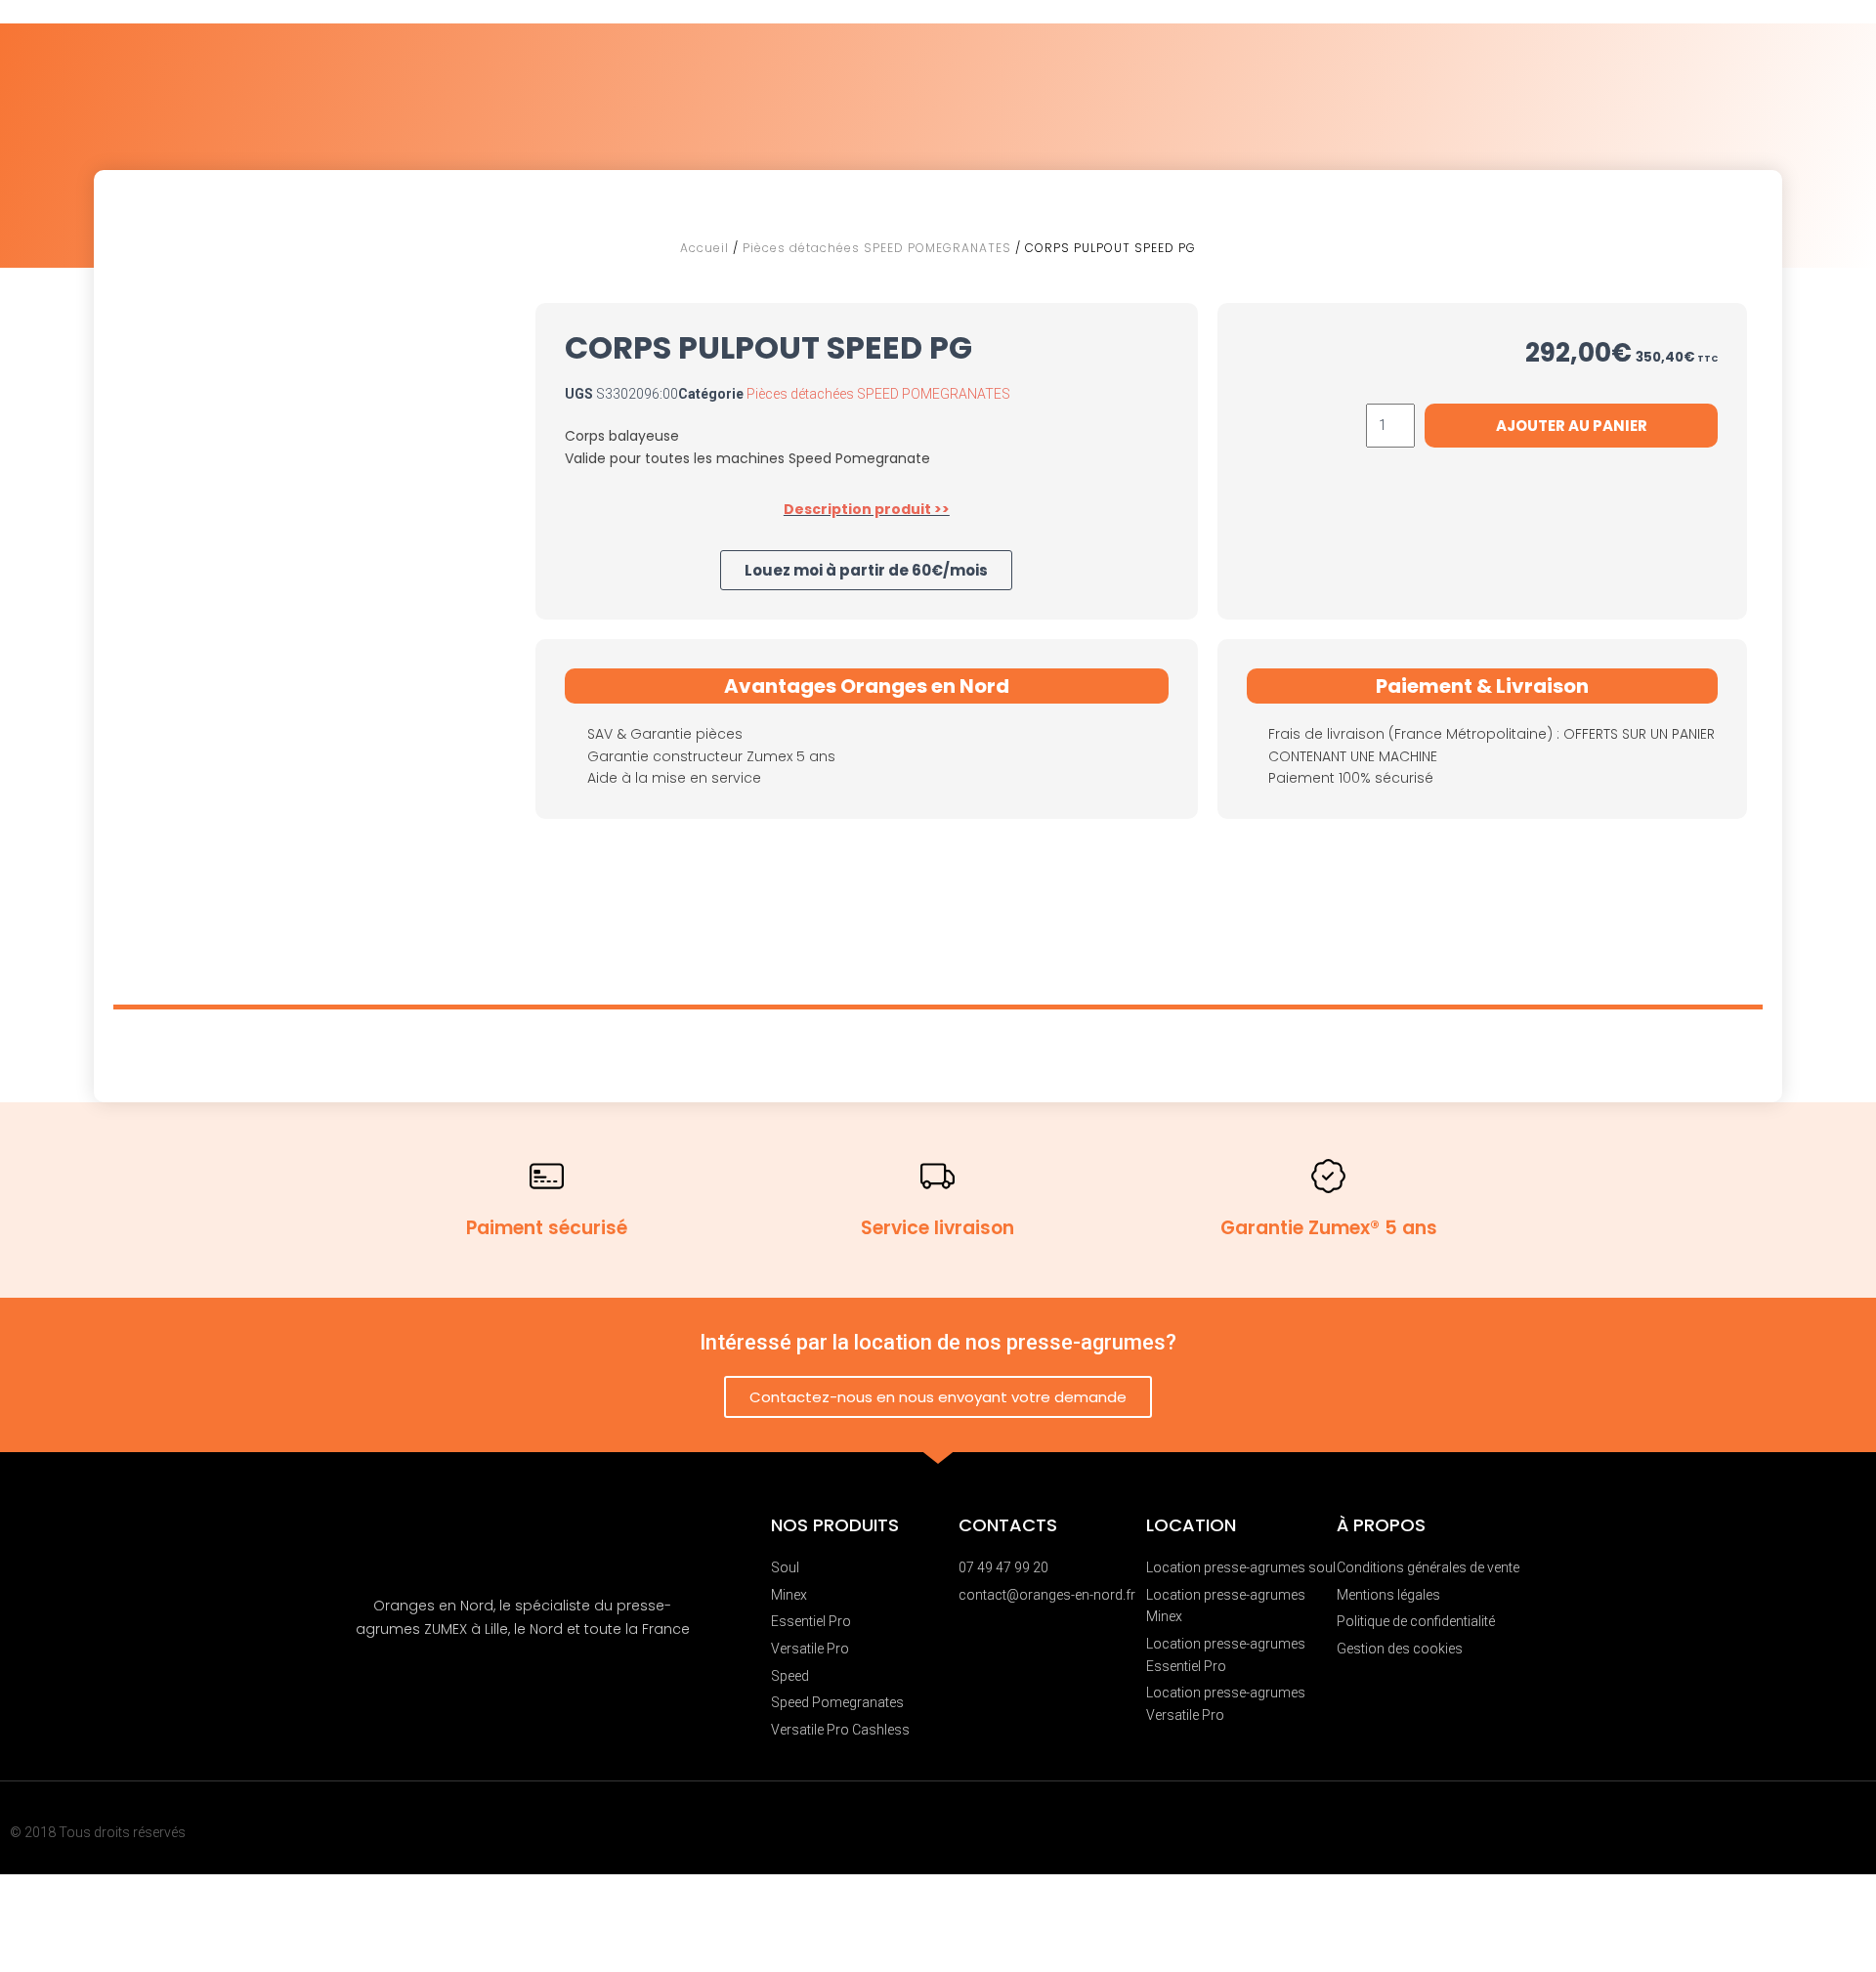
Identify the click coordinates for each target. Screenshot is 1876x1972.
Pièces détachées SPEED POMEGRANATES (877, 248)
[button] (866, 570)
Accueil (704, 248)
